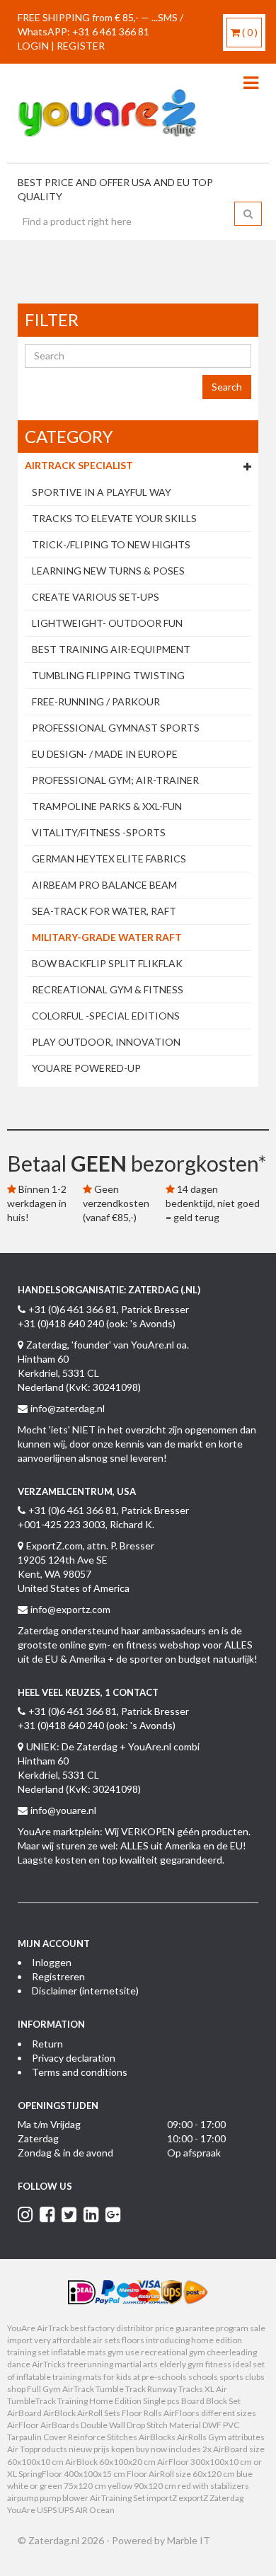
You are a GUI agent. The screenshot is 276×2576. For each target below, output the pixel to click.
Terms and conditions (80, 2072)
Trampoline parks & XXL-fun (107, 806)
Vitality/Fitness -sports (99, 832)
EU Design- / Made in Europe (105, 754)
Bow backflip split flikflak (107, 963)
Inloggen (52, 1962)
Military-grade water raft (107, 937)
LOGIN (33, 46)
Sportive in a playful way (102, 492)
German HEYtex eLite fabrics (109, 859)
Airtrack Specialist (79, 465)
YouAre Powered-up (86, 1068)
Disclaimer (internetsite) (85, 1991)
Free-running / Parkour (96, 701)
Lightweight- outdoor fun (107, 623)
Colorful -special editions (106, 1016)
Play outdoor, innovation (106, 1042)
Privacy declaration (74, 2058)
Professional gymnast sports (116, 728)
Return (47, 2044)
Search (227, 387)
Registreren (58, 1976)
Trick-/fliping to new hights (111, 544)
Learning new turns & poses (108, 571)
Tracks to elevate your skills (114, 518)
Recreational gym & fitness (108, 989)
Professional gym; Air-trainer (115, 780)
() (250, 32)
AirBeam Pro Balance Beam (104, 885)
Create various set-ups (96, 597)
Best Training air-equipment (111, 649)
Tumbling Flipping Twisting (108, 675)
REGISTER (81, 46)
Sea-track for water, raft (104, 911)
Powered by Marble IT (161, 2540)
